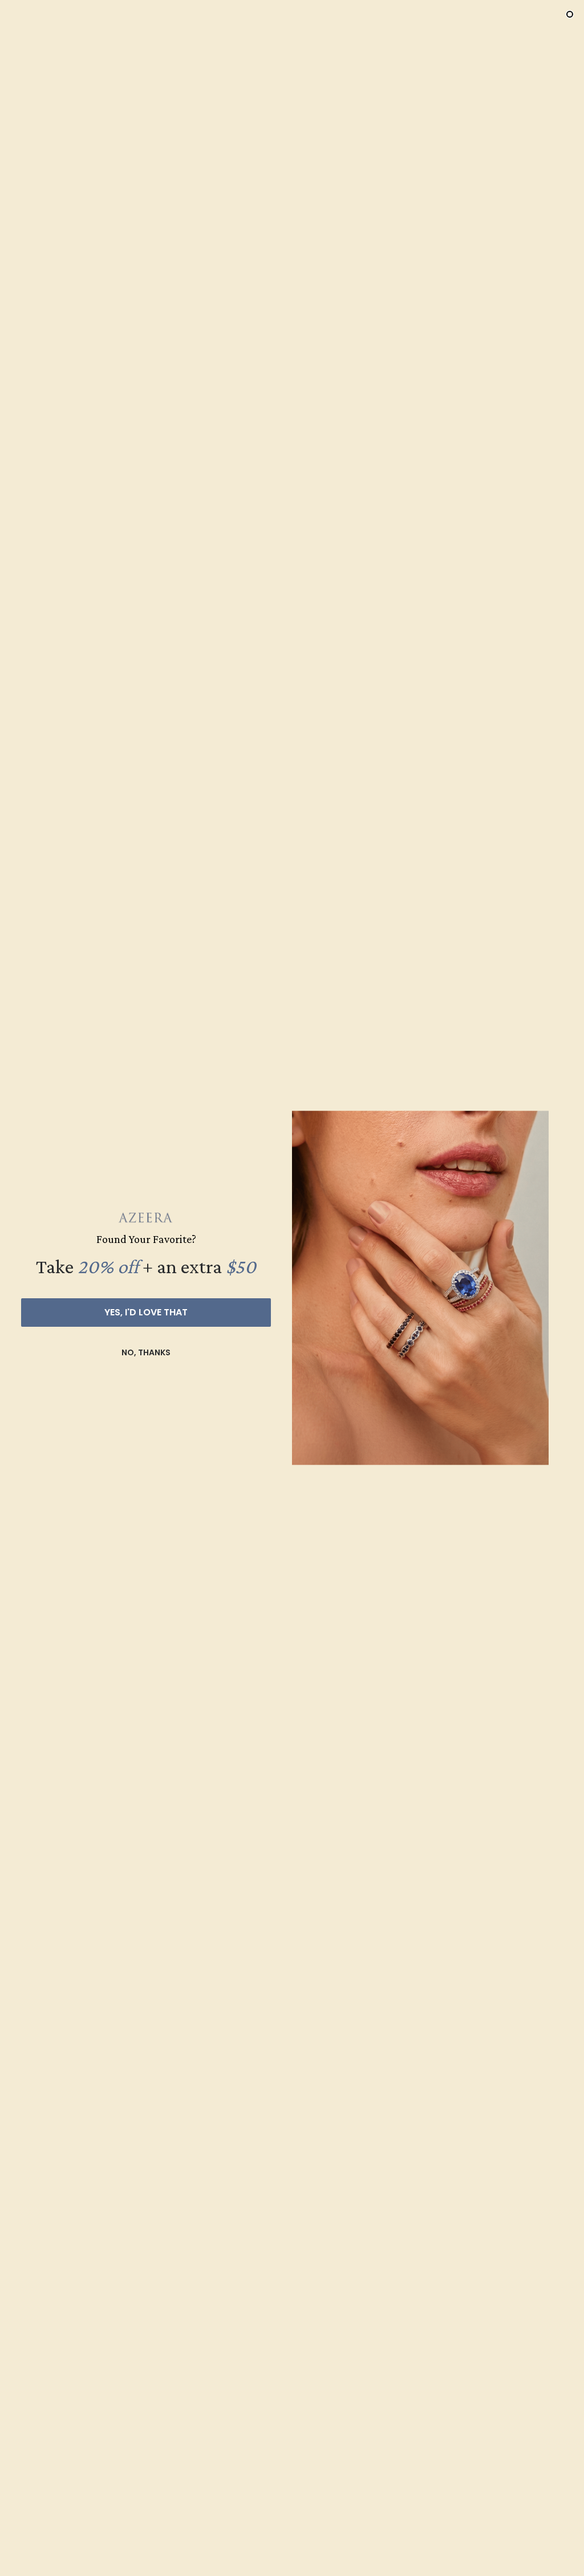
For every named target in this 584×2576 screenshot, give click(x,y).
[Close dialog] (570, 14)
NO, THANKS (146, 1352)
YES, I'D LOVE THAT (146, 1312)
